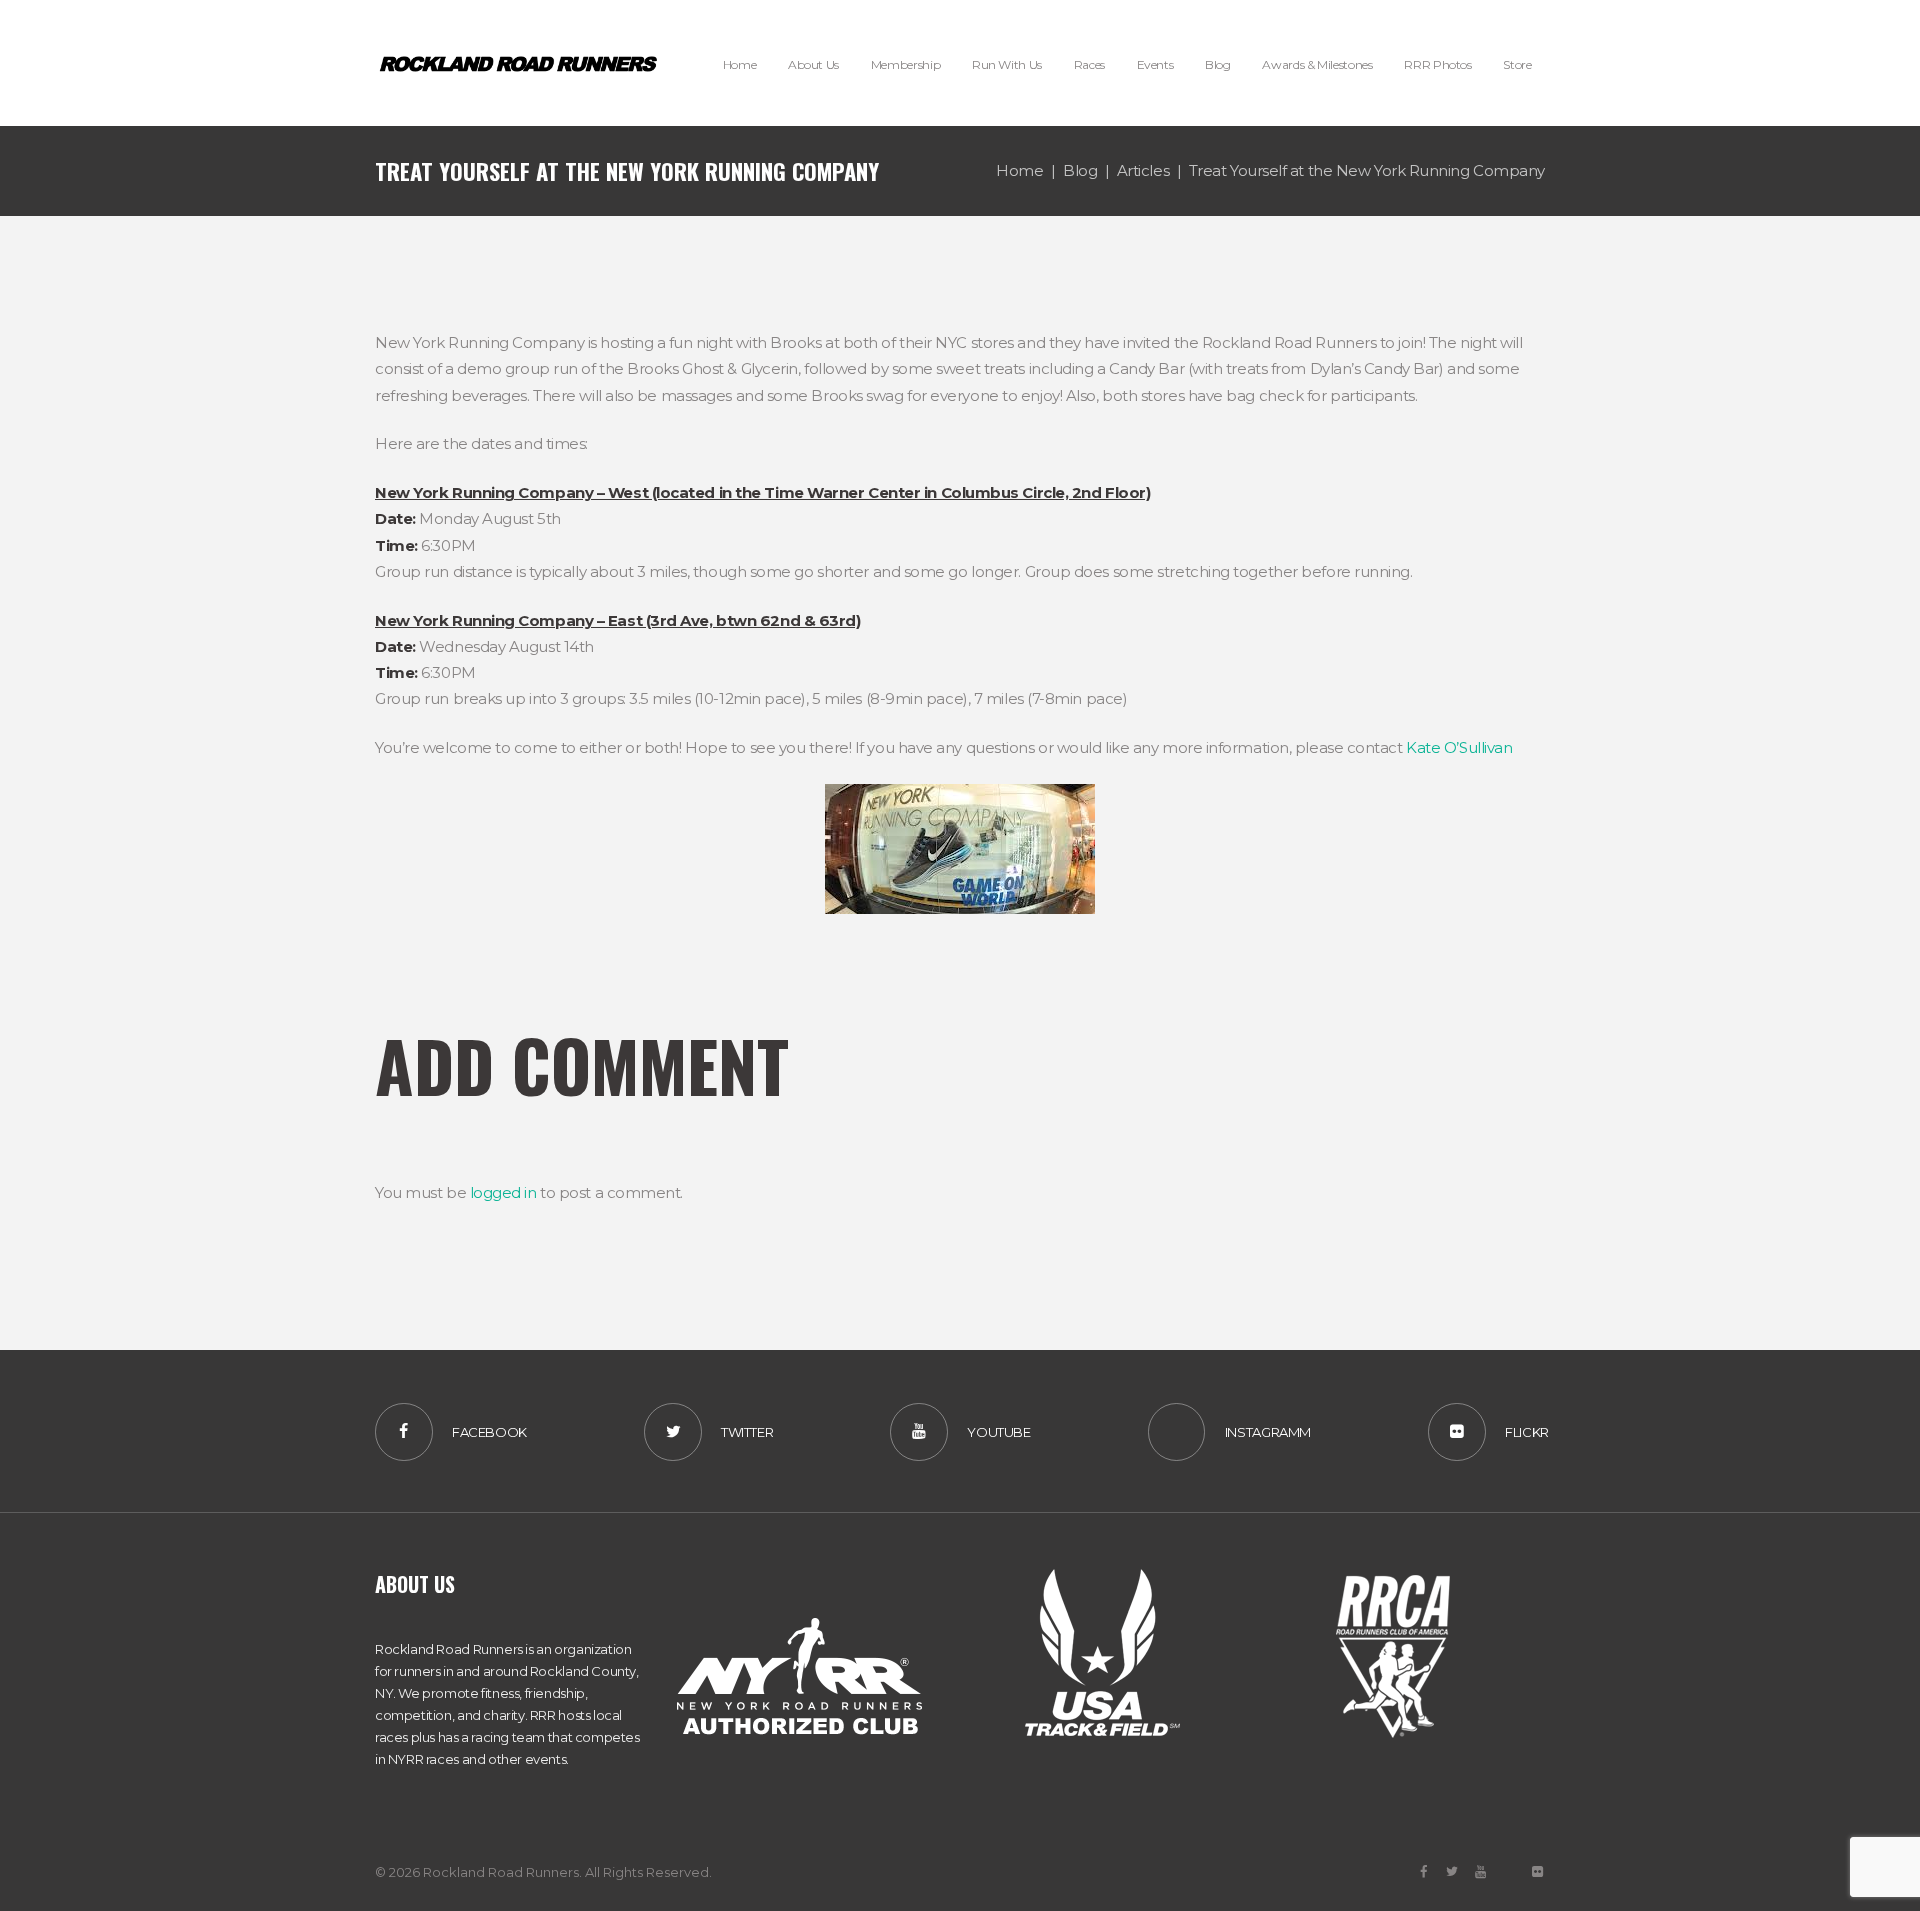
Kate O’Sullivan (1459, 747)
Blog (1080, 170)
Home (1019, 170)
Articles (1143, 170)
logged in (503, 1192)
